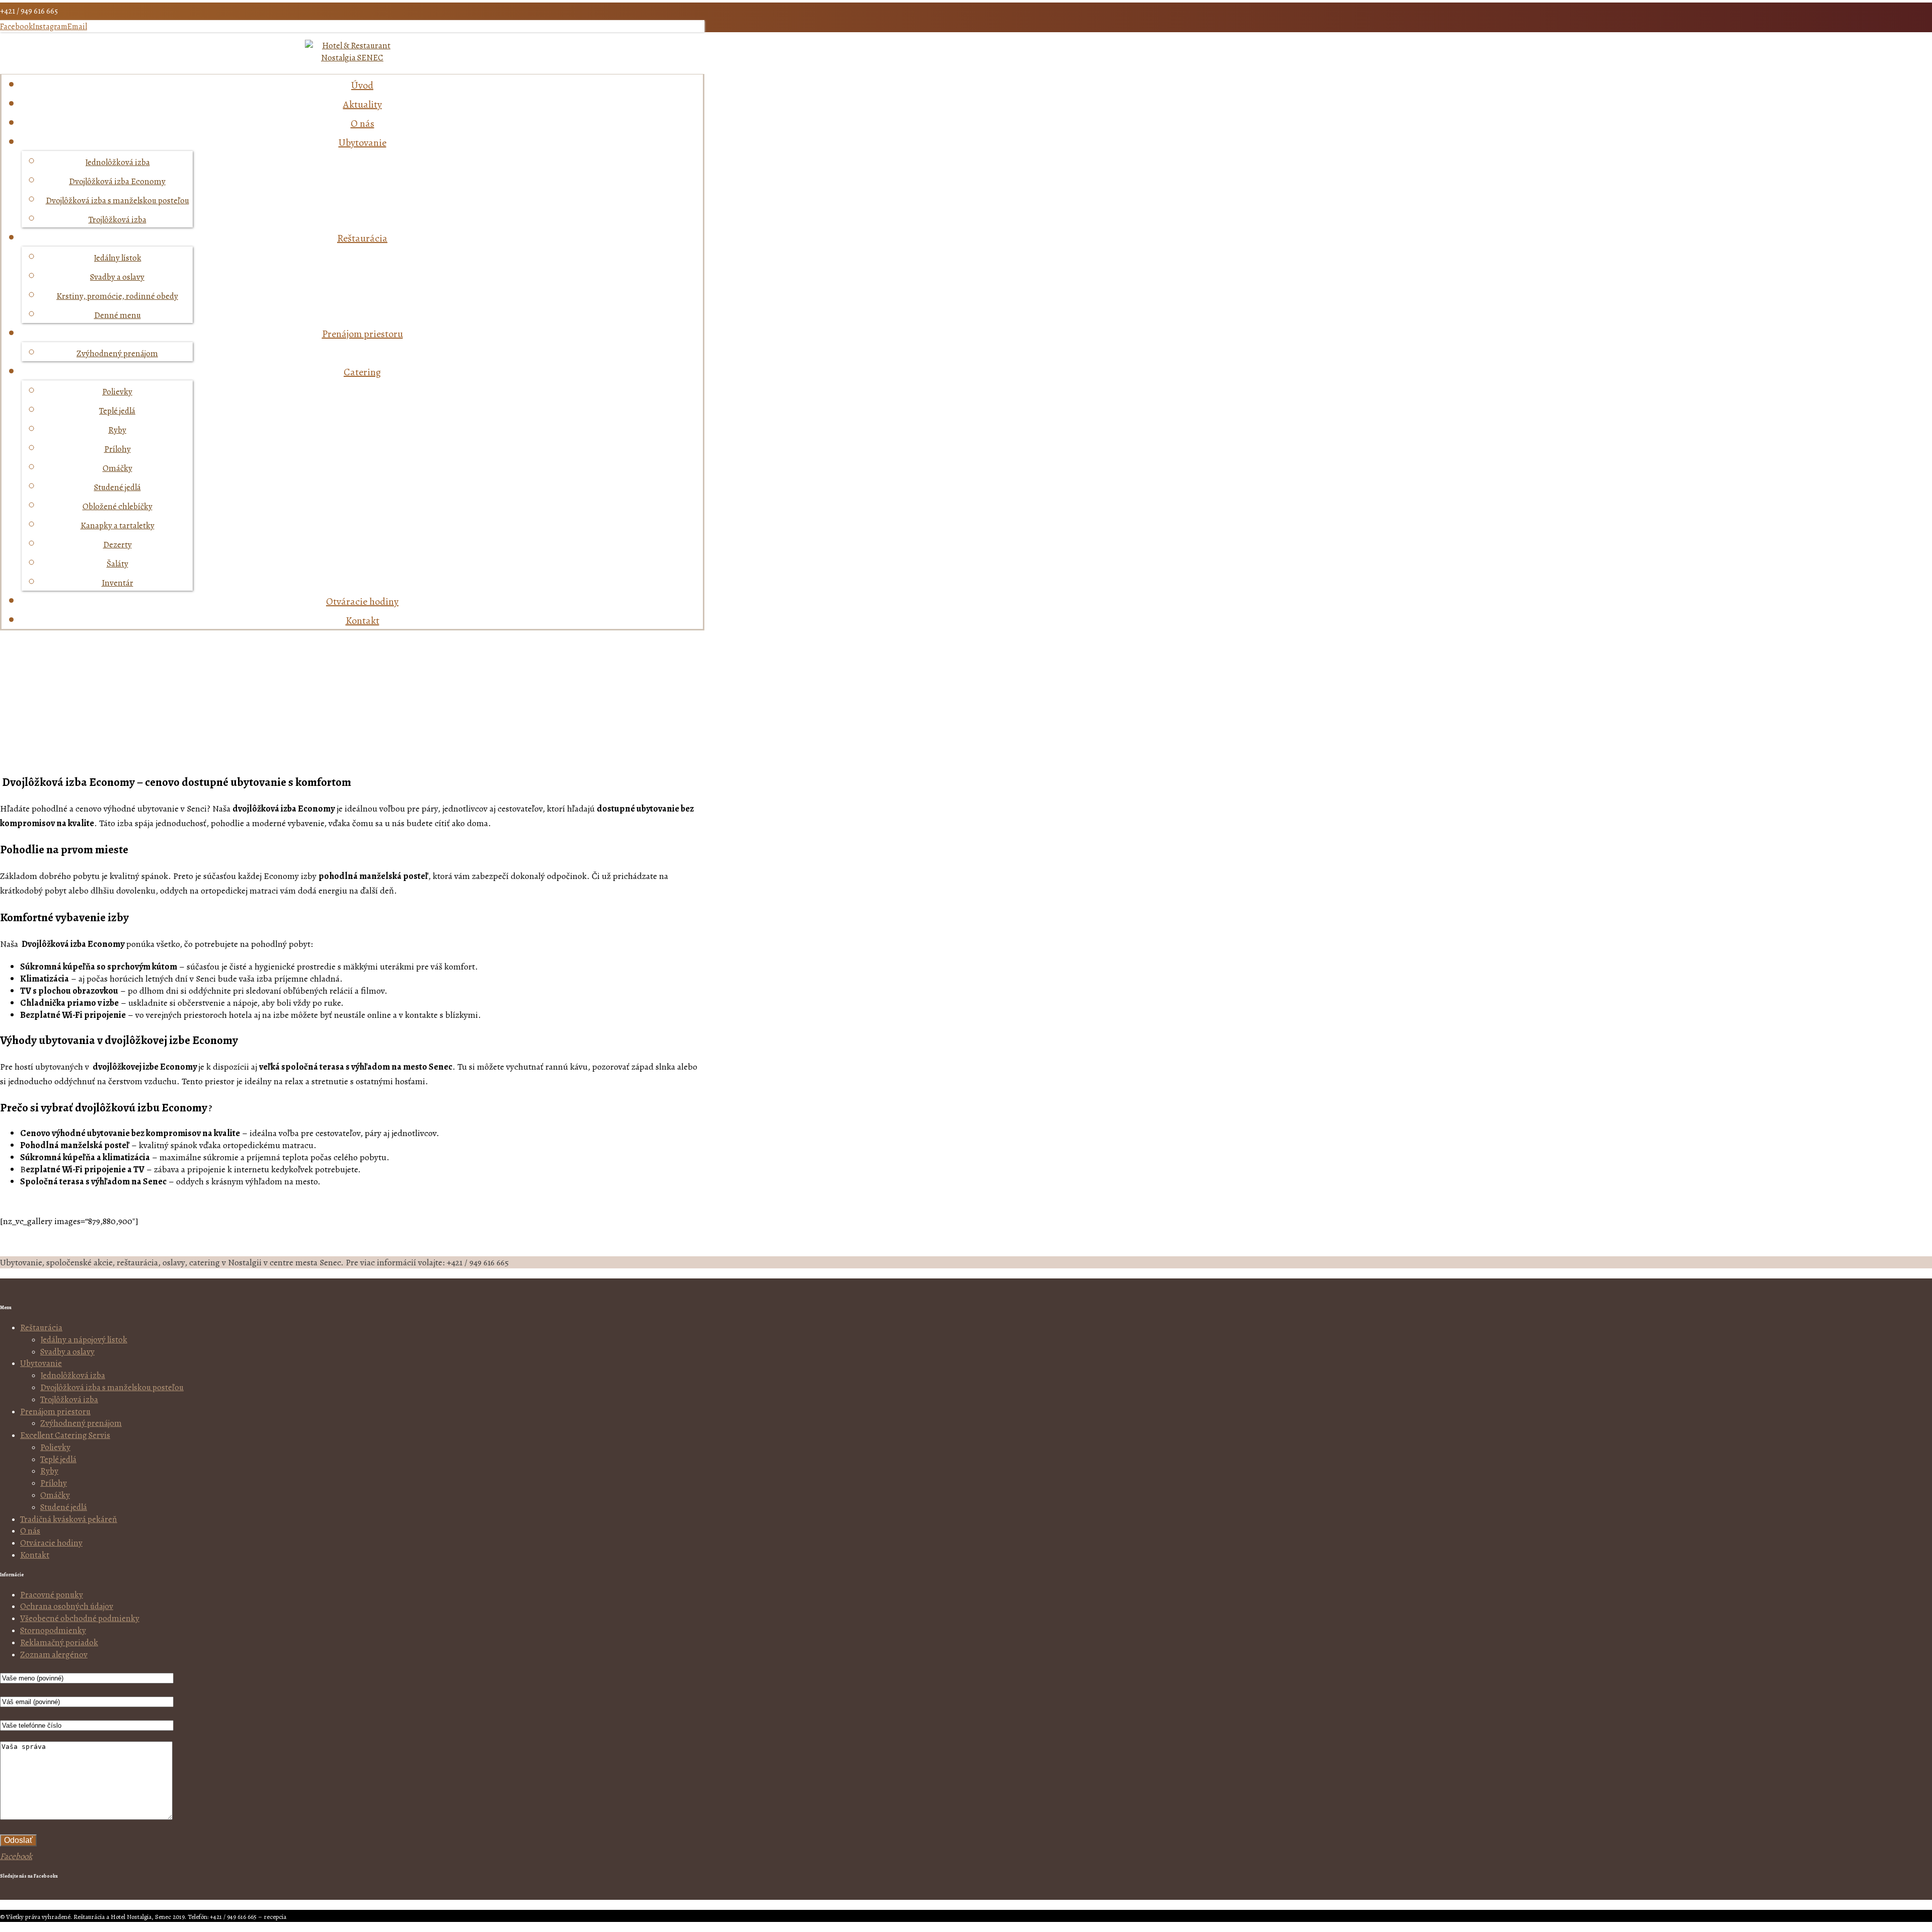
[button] (16, 27)
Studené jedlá (64, 1507)
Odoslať (18, 1840)
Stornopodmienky (53, 1630)
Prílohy (54, 1483)
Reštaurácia (41, 1327)
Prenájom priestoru (55, 1412)
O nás (30, 1531)
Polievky (55, 1447)
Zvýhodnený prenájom (81, 1423)
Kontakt (35, 1555)
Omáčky (55, 1495)
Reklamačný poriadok (59, 1642)
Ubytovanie (41, 1363)
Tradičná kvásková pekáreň (69, 1519)
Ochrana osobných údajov (67, 1606)
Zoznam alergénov (54, 1655)
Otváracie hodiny (51, 1543)
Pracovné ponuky (52, 1595)
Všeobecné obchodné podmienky (80, 1618)
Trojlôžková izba (69, 1399)
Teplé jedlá (58, 1459)
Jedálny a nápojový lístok (84, 1340)
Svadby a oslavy (67, 1352)
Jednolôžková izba (73, 1375)
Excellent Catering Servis (65, 1435)
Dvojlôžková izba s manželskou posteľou (112, 1387)
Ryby (49, 1471)
